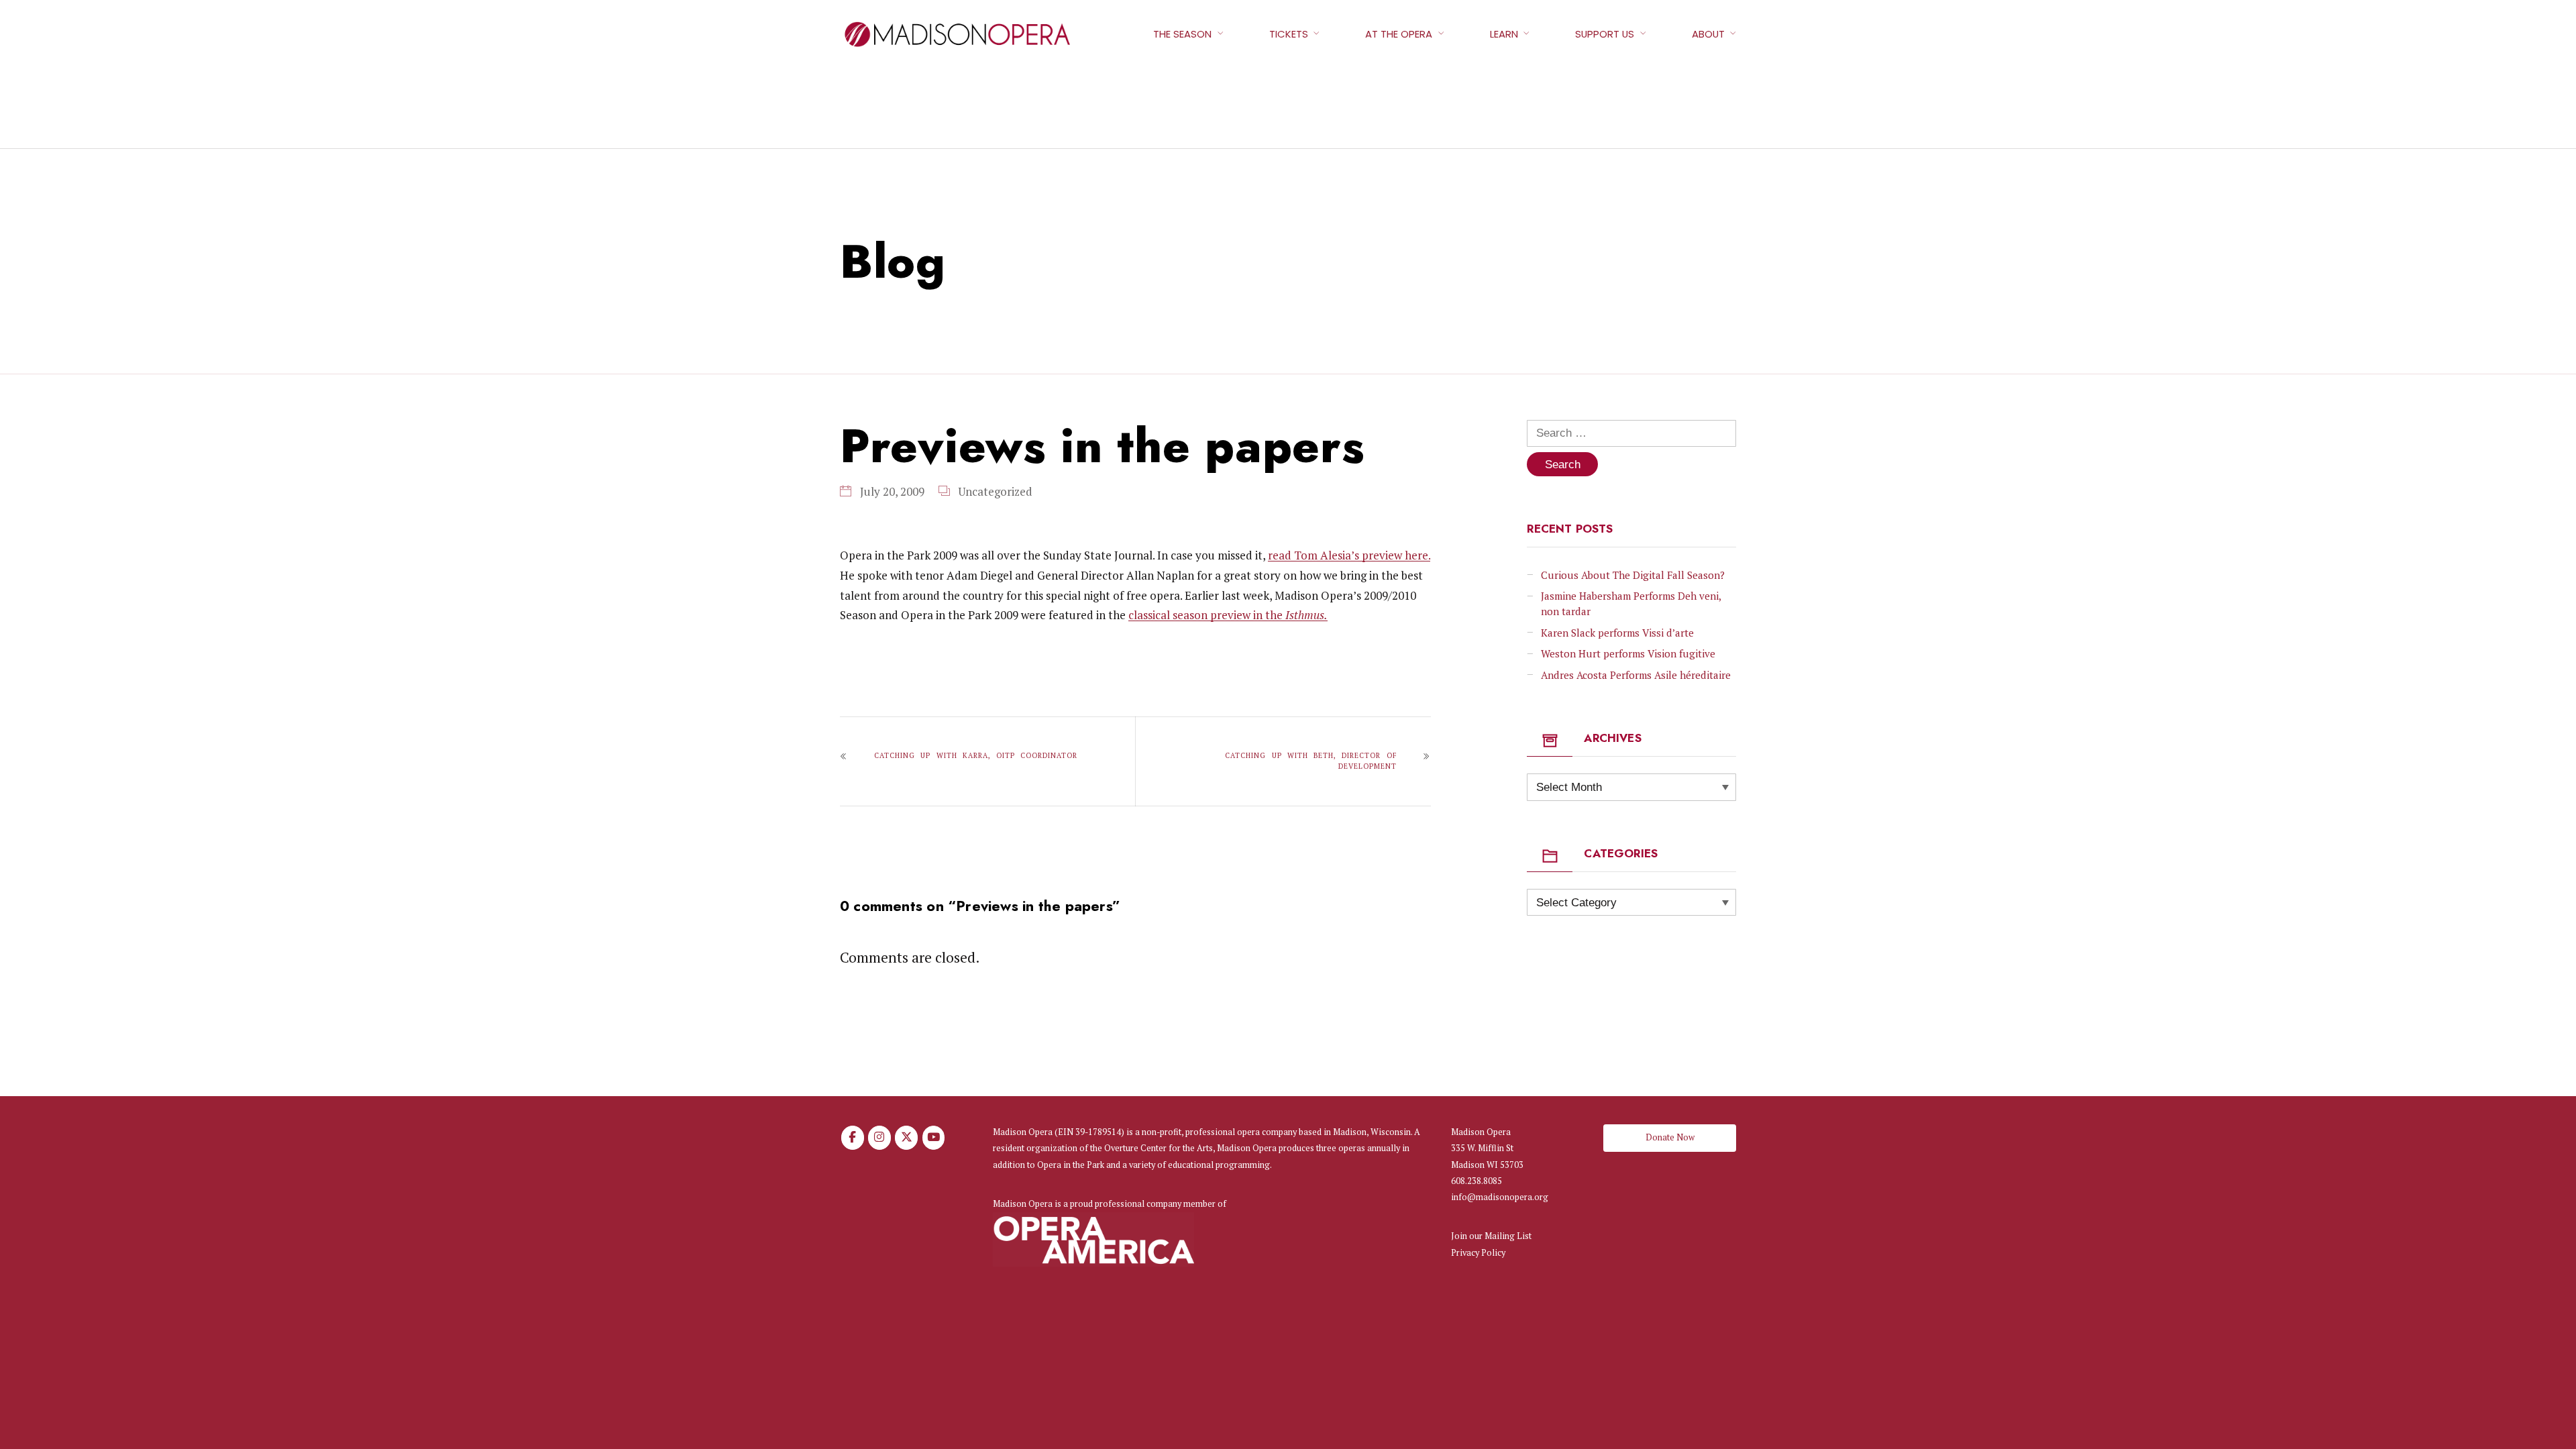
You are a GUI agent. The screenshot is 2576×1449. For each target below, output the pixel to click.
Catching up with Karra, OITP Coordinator (976, 755)
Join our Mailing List (1491, 1236)
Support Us (1605, 34)
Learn (1504, 34)
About (1708, 34)
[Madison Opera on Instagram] (879, 1138)
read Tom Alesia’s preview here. (1349, 555)
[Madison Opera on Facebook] (853, 1138)
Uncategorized (995, 491)
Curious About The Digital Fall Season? (1633, 575)
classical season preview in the (1228, 615)
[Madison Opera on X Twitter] (906, 1138)
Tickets (1289, 34)
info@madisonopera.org (1500, 1197)
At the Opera (1399, 34)
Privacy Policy (1478, 1253)
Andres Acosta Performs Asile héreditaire (1636, 675)
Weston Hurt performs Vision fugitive (1628, 653)
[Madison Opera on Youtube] (934, 1138)
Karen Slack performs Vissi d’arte (1617, 633)
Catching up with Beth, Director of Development (1310, 761)
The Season (1182, 34)
